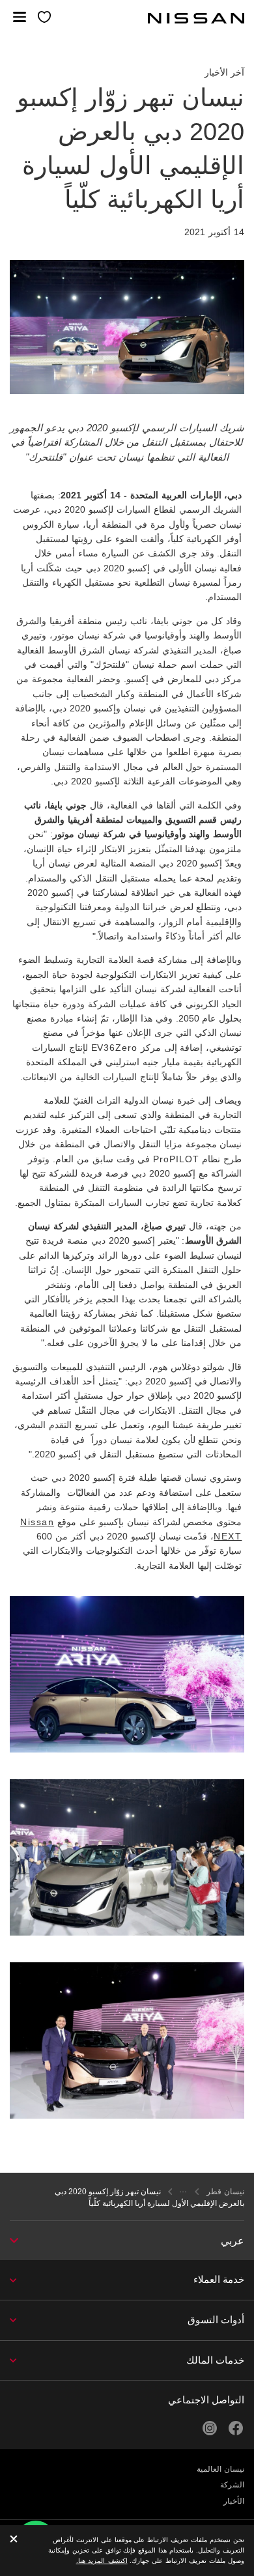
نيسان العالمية (220, 2469)
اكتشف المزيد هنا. (102, 2561)
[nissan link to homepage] (196, 18)
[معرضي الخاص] (45, 18)
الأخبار (234, 2501)
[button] (20, 17)
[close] (14, 2540)
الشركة (232, 2485)
